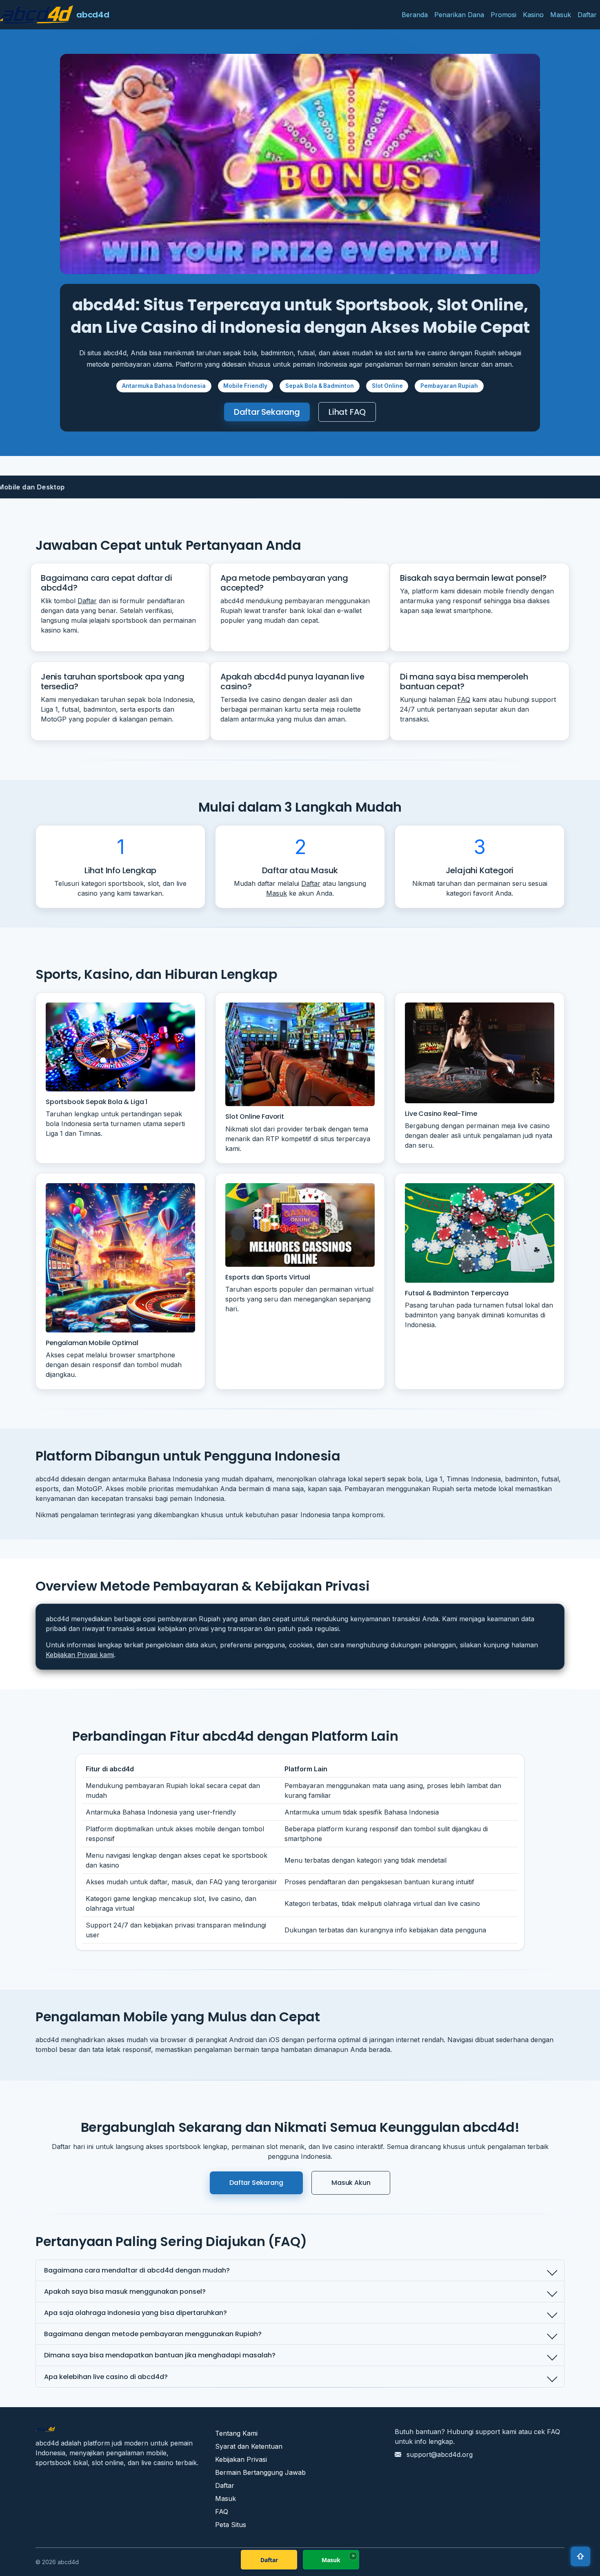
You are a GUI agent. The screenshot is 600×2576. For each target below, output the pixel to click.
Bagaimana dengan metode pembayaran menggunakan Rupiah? (153, 2334)
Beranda (415, 15)
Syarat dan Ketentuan (249, 2446)
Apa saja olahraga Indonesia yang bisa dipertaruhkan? (136, 2313)
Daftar (587, 15)
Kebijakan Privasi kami (80, 1655)
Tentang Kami (236, 2433)
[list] (300, 487)
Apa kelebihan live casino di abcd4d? (106, 2377)
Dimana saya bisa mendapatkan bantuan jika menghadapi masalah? (160, 2355)
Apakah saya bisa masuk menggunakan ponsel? (125, 2292)
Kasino (533, 15)
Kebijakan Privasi (241, 2459)
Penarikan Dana (459, 15)
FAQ (464, 699)
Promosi (503, 15)
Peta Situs (231, 2525)
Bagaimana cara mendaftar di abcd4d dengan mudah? (137, 2270)
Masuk (561, 15)
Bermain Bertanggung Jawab (260, 2472)
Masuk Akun (351, 2183)
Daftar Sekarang (267, 412)
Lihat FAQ (347, 412)
